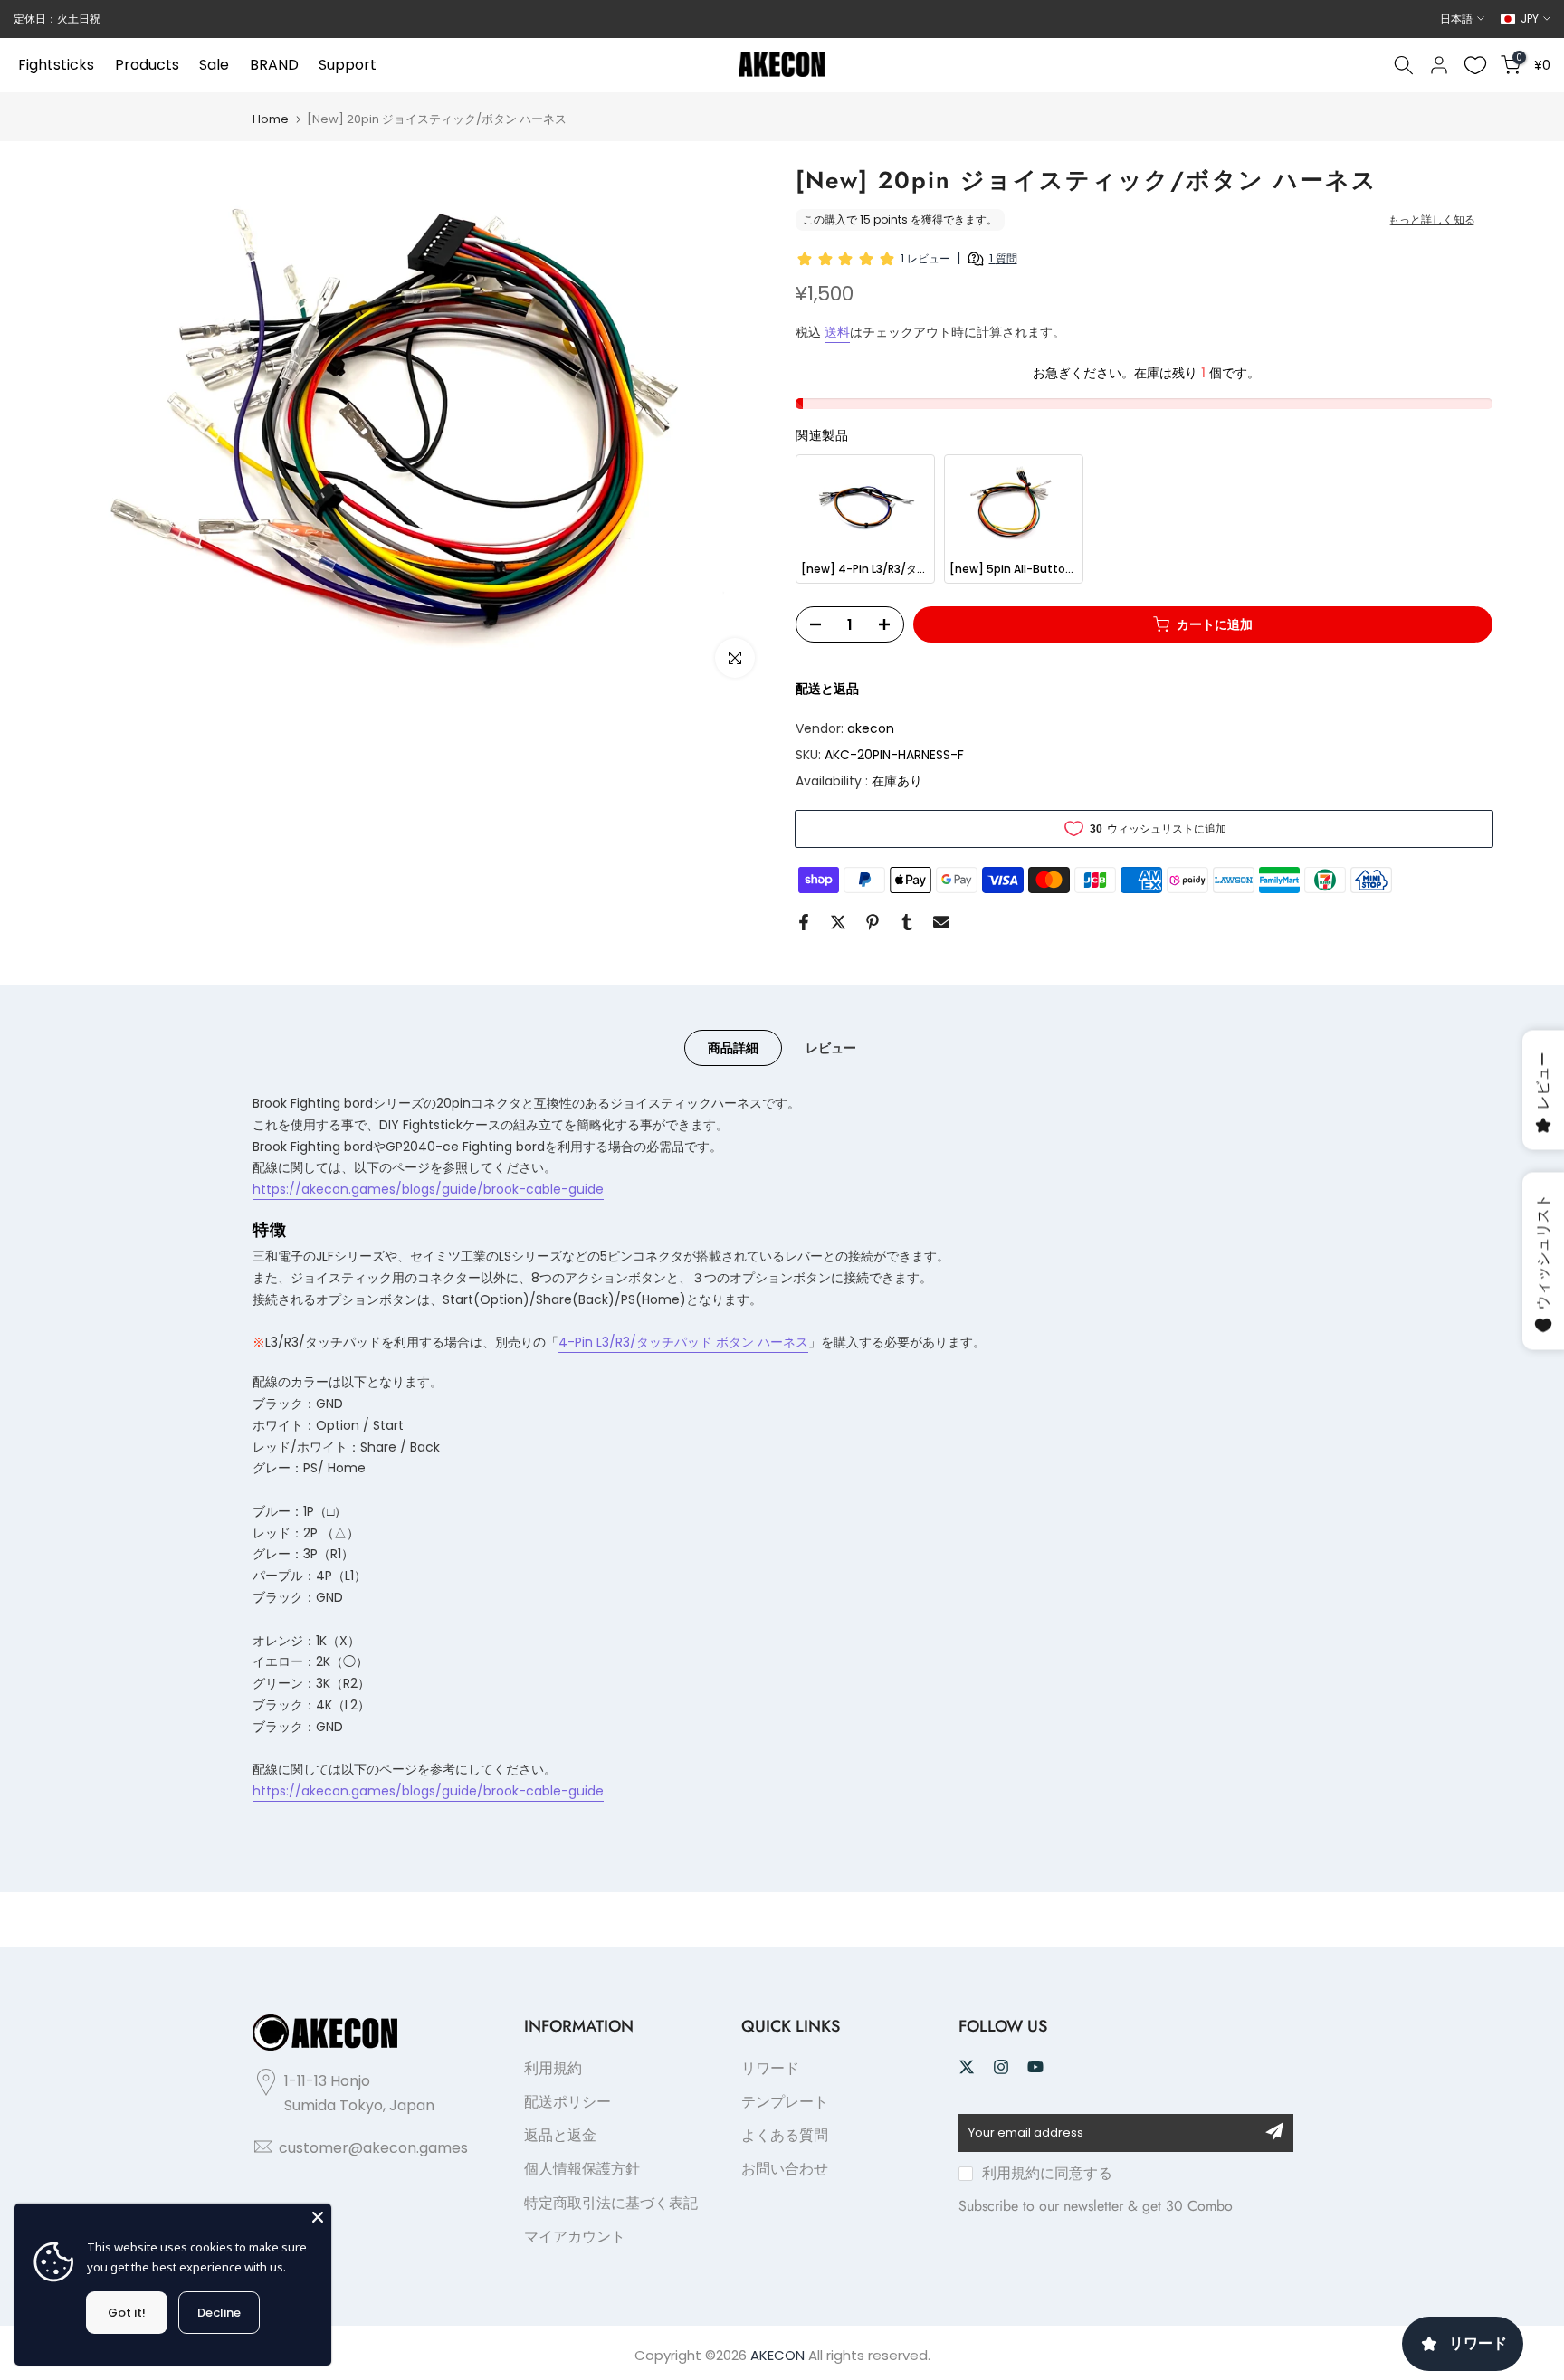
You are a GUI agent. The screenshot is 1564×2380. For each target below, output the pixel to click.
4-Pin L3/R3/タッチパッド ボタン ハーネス (683, 1342)
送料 (837, 332)
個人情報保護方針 (582, 2169)
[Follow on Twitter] (967, 2067)
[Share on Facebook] (804, 922)
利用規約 (553, 2068)
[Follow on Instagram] (1001, 2067)
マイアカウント (575, 2237)
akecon (871, 728)
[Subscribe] (1274, 2131)
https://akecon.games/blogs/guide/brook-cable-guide (428, 1189)
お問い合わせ (785, 2169)
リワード (770, 2068)
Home (271, 119)
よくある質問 (785, 2135)
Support (348, 65)
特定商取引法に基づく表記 (611, 2203)
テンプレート (785, 2102)
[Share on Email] (941, 922)
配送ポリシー (567, 2102)
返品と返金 (560, 2135)
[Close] (318, 2217)
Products (147, 65)
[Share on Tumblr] (907, 922)
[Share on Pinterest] (873, 922)
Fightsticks (56, 65)
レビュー (831, 1048)
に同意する (1047, 2173)
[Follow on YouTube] (1035, 2067)
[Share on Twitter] (838, 922)
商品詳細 (733, 1048)
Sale (214, 65)
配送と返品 (827, 689)
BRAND (274, 65)
